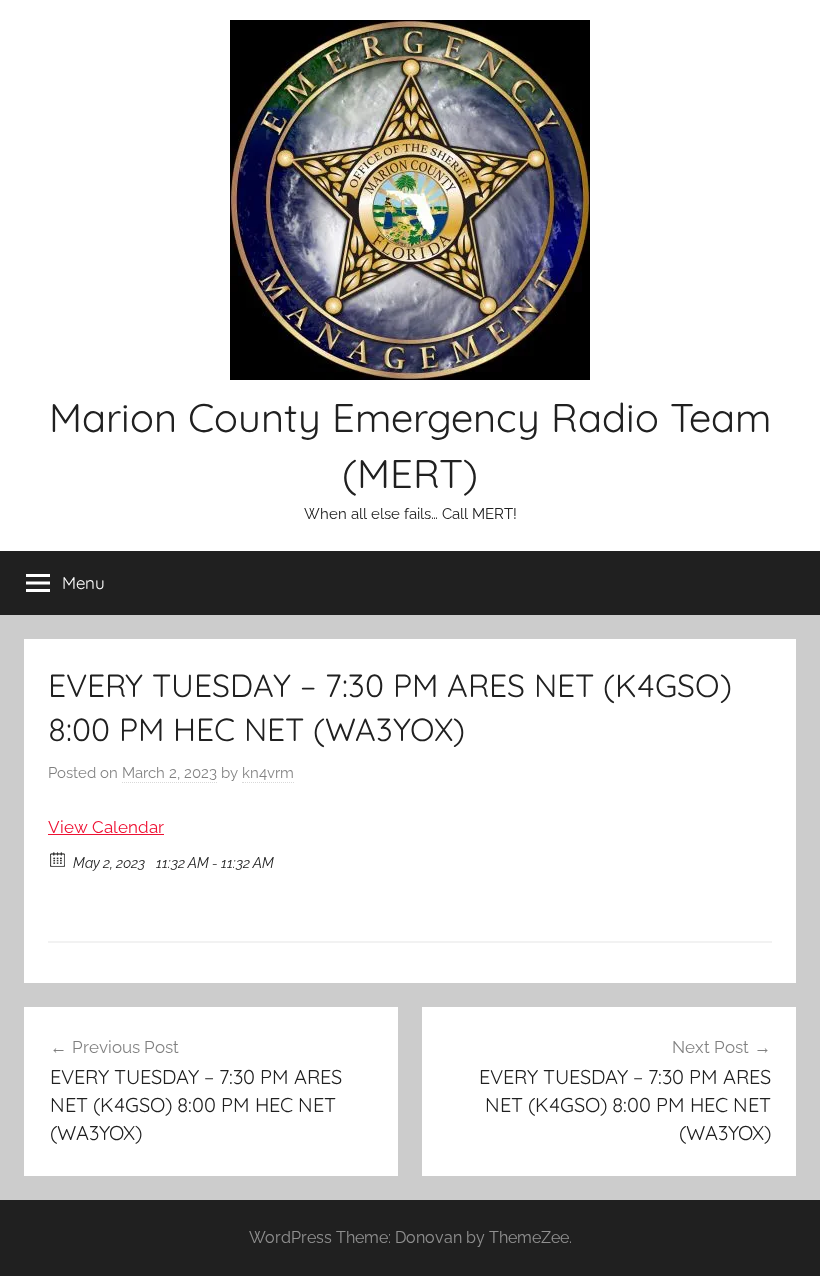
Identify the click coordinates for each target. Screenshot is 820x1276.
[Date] (58, 858)
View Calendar (106, 827)
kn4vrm (268, 773)
